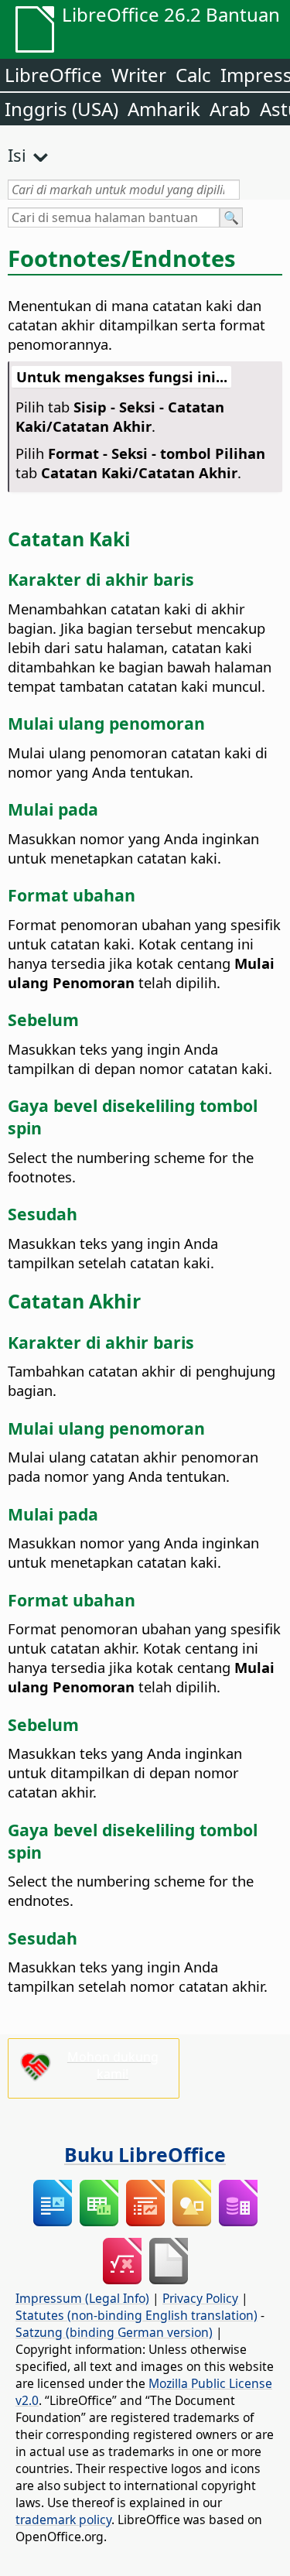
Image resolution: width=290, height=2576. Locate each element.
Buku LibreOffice (145, 2154)
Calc (193, 75)
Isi (17, 155)
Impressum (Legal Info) (82, 2298)
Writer (139, 75)
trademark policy (63, 2520)
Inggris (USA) (61, 109)
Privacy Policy (200, 2298)
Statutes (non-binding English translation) (136, 2315)
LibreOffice (53, 75)
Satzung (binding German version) (114, 2332)
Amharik (164, 109)
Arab (230, 109)
